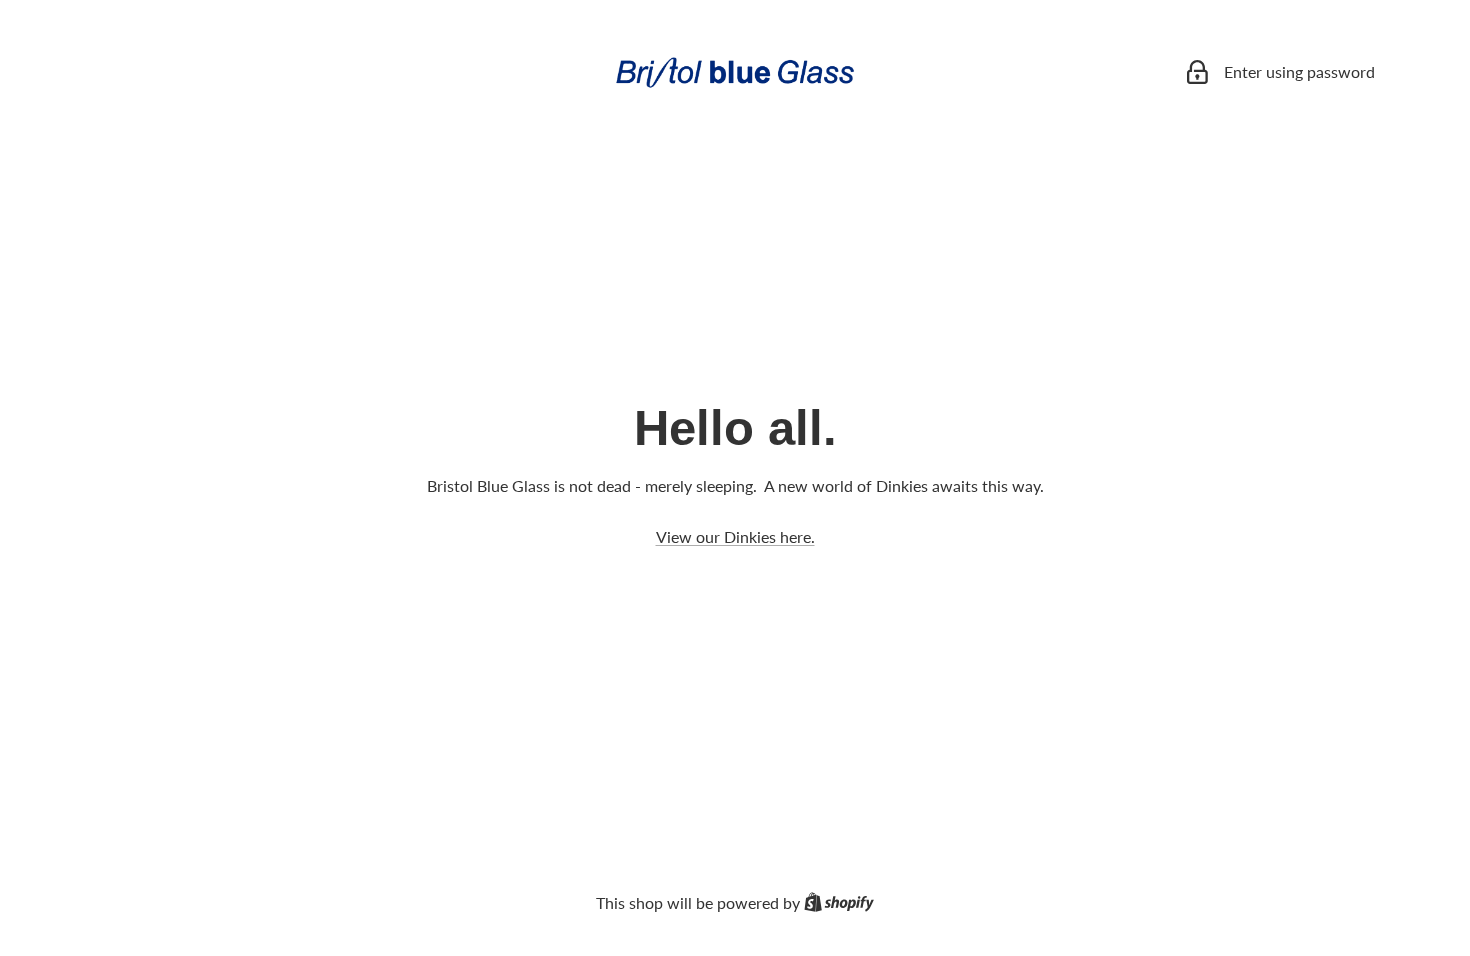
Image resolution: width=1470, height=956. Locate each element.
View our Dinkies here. (735, 536)
